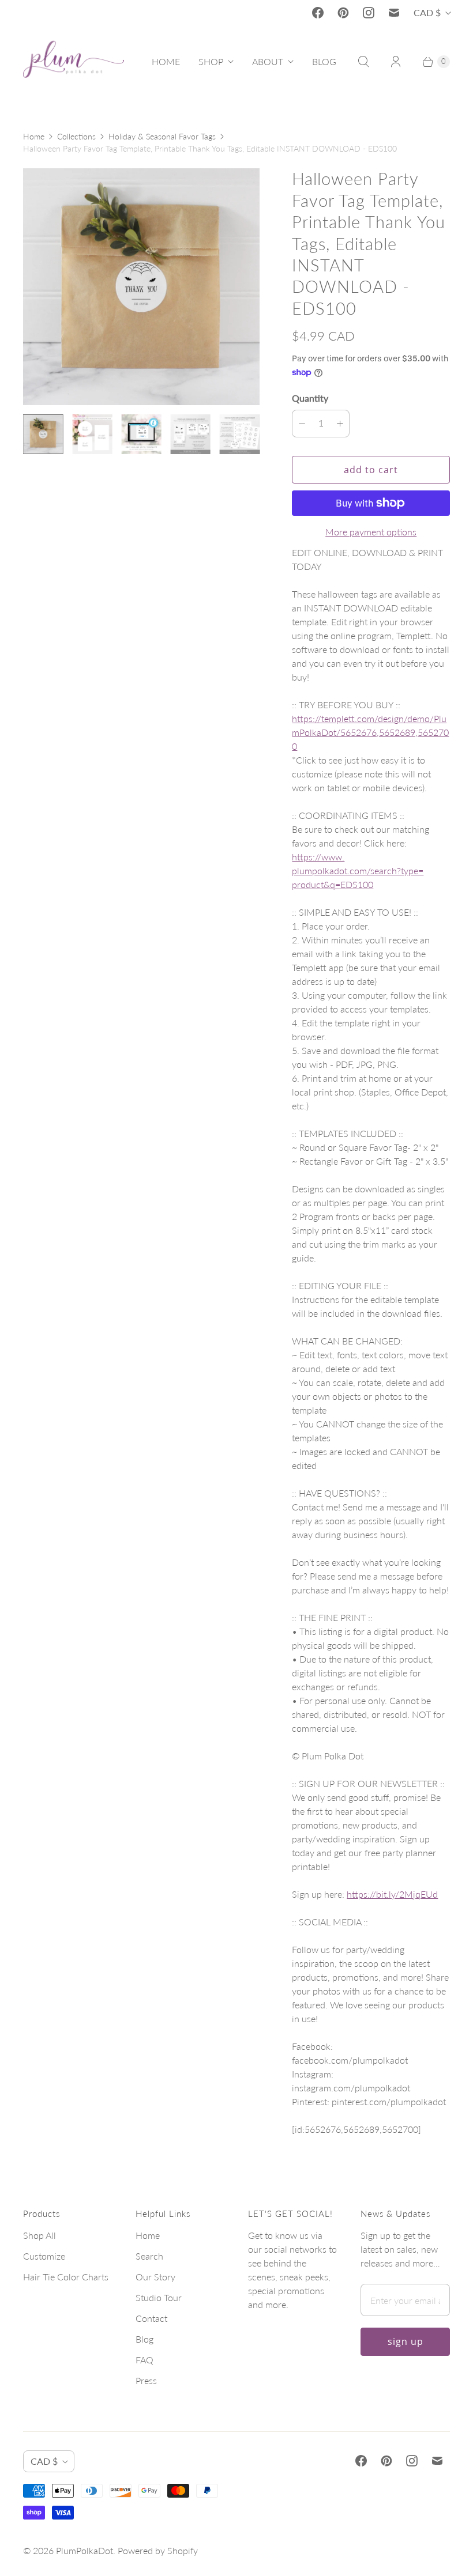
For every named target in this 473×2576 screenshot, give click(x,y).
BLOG (324, 61)
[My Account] (396, 62)
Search (149, 2256)
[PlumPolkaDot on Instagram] (369, 13)
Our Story (155, 2277)
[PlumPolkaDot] (74, 62)
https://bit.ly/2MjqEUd (392, 1894)
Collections (76, 136)
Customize (44, 2256)
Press (146, 2380)
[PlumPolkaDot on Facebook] (318, 13)
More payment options (371, 532)
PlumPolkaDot (85, 2550)
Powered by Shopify (158, 2550)
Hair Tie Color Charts (66, 2277)
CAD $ (427, 12)
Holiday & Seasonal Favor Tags (162, 136)
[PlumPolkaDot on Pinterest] (343, 13)
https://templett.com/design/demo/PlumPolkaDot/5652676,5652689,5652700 (370, 732)
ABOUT (268, 61)
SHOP (211, 61)
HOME (166, 61)
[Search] (363, 62)
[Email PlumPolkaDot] (394, 13)
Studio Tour (159, 2297)
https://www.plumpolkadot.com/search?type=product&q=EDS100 (358, 870)
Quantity (310, 398)
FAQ (144, 2360)
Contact (151, 2318)
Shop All (40, 2235)
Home (34, 136)
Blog (144, 2339)
